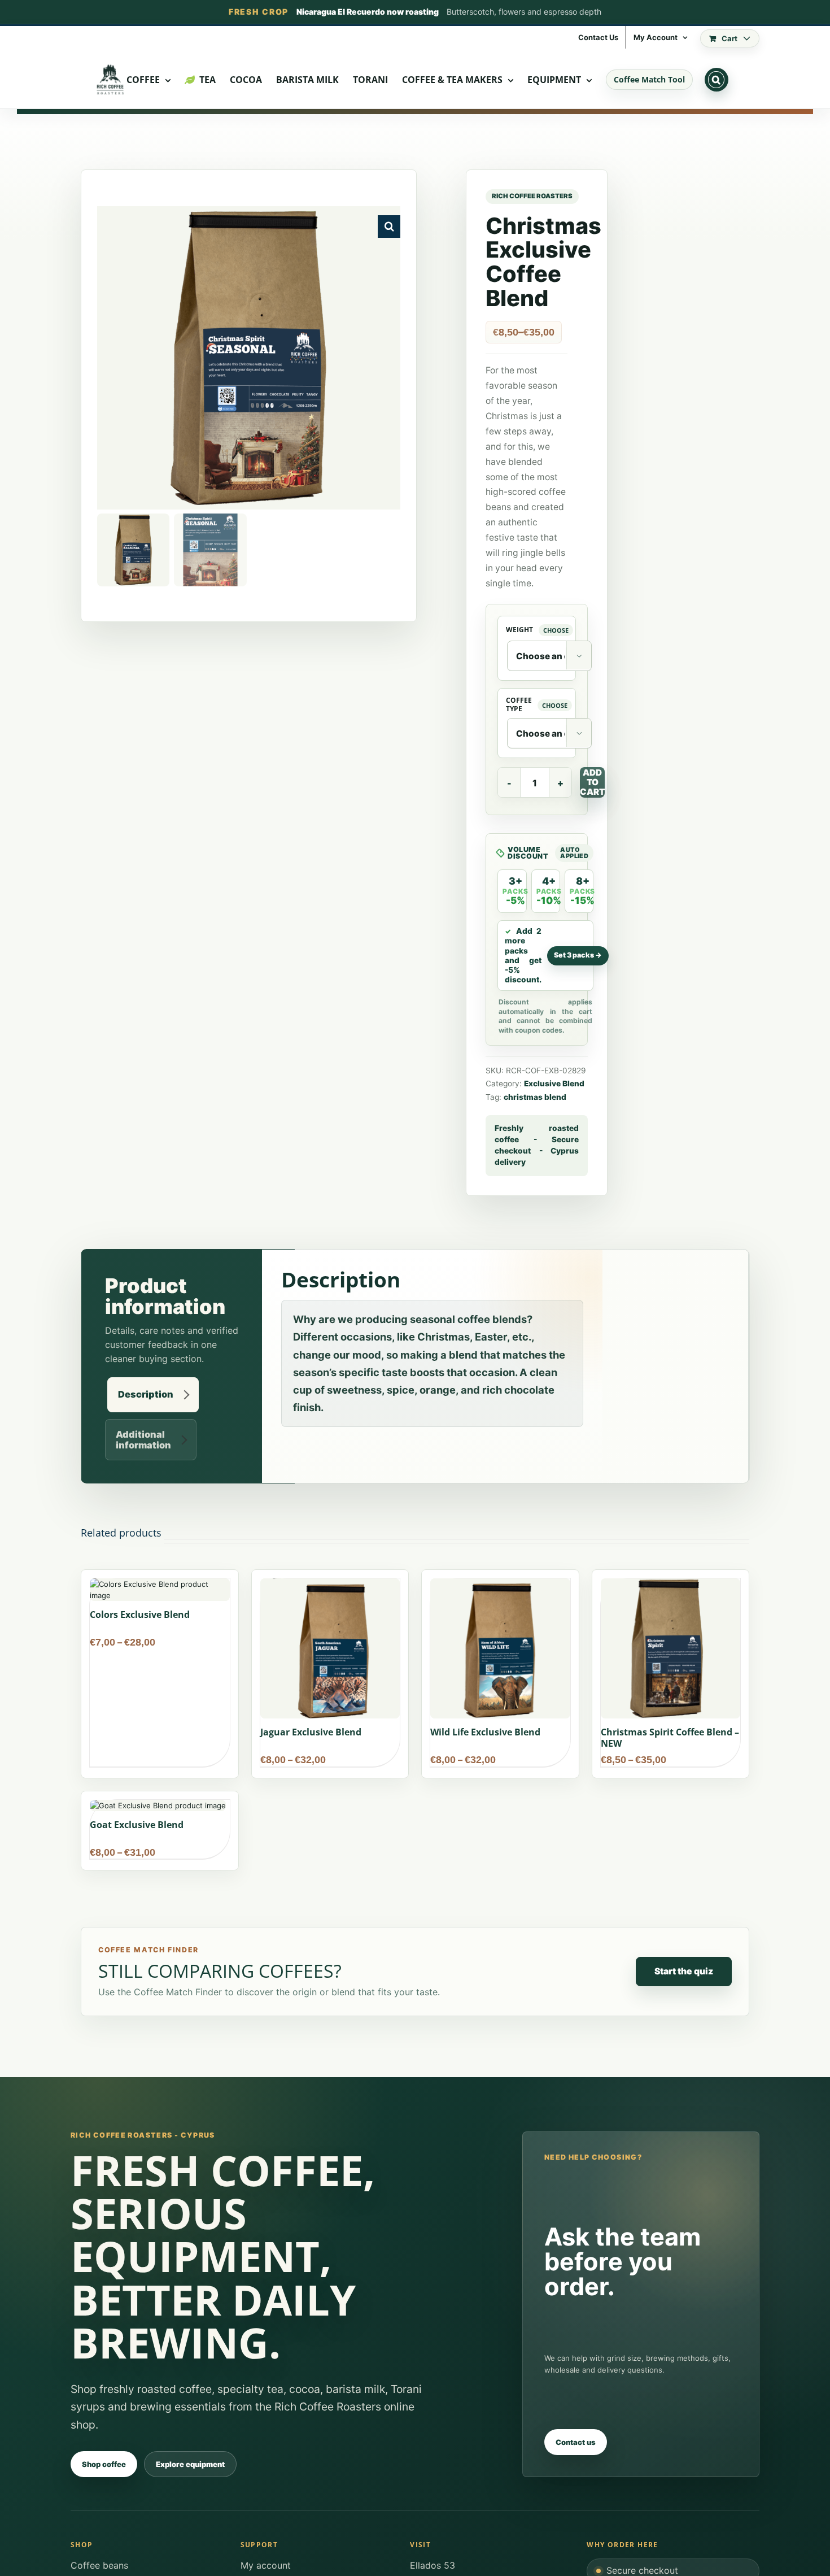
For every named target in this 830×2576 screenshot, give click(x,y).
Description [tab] (146, 1394)
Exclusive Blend (554, 1084)
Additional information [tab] (143, 1440)
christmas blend (535, 1097)
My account (266, 2565)
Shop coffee (104, 2464)
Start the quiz (684, 1971)
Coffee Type (519, 705)
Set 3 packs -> (578, 955)
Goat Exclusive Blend (137, 1825)
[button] (717, 80)
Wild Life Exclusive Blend (485, 1732)
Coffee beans (99, 2565)
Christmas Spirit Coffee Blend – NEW (670, 1738)
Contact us (576, 2442)
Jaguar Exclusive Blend (311, 1732)
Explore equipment (190, 2464)
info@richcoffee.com (229, 38)
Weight (519, 630)
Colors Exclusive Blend (140, 1615)
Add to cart (592, 782)
